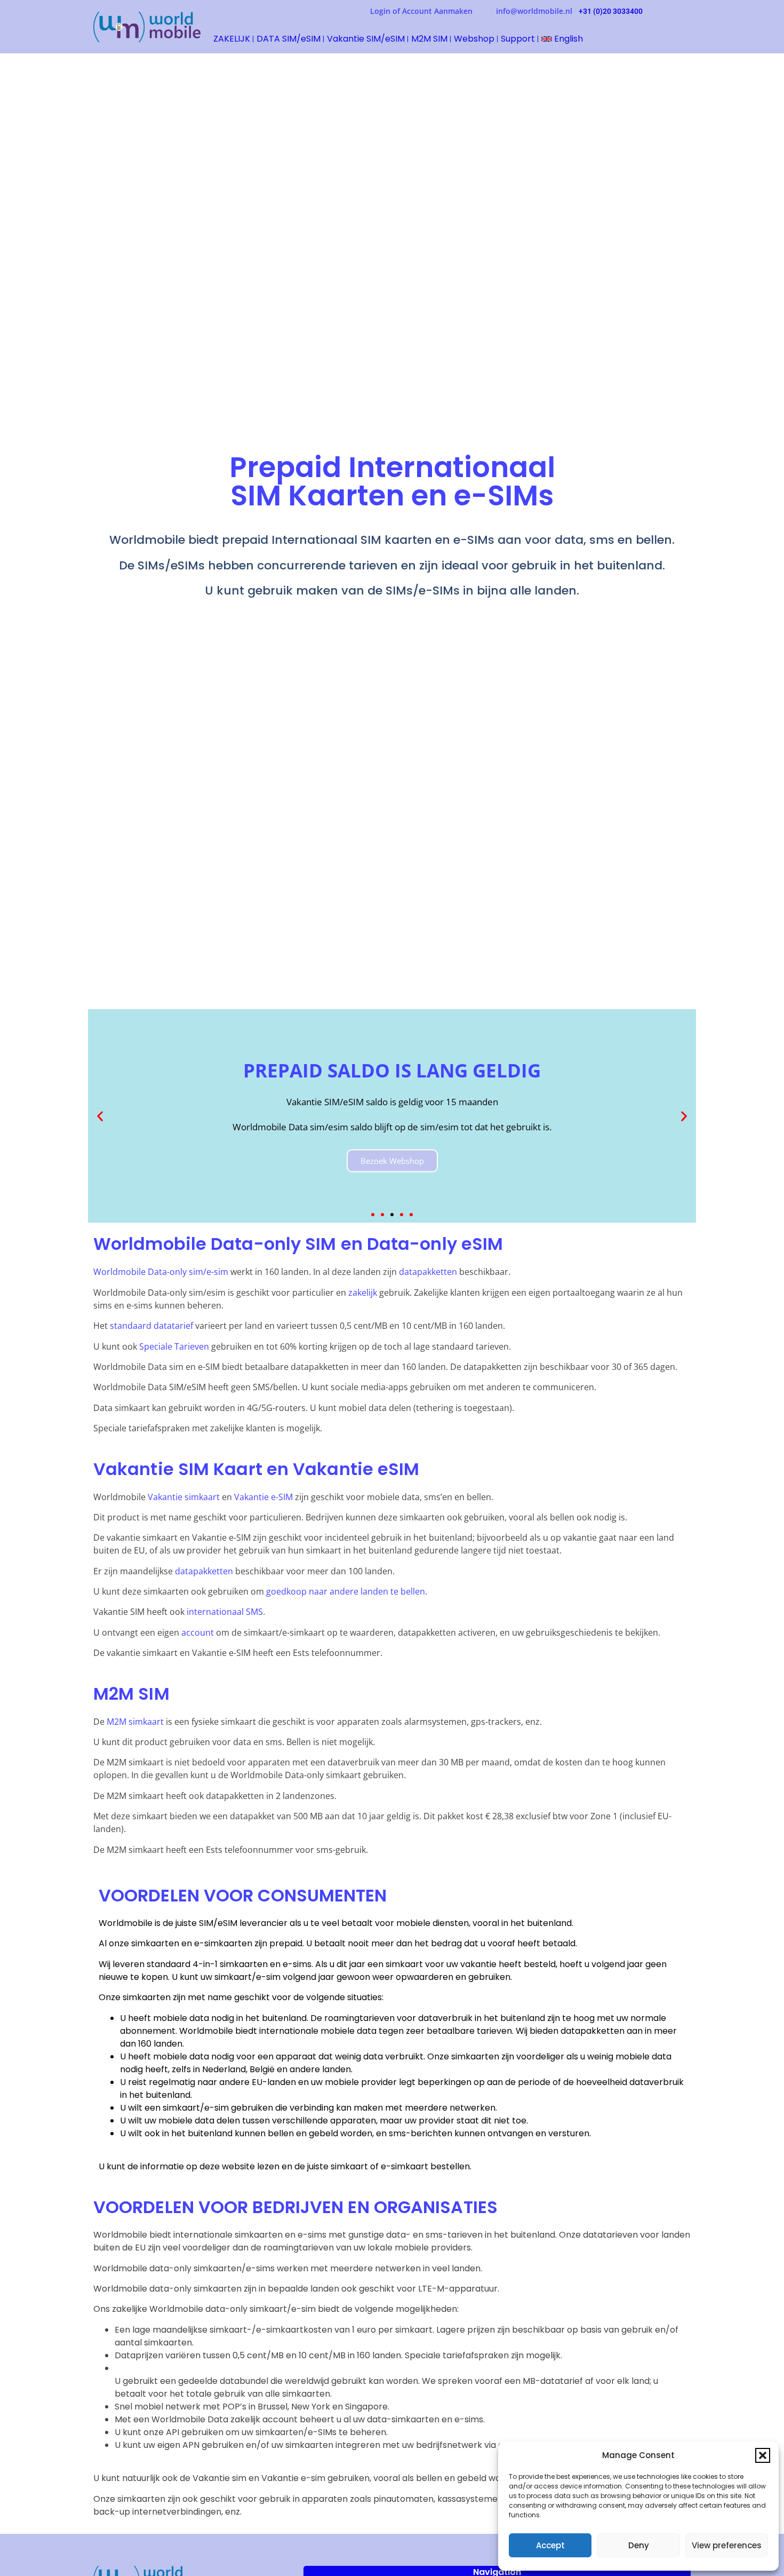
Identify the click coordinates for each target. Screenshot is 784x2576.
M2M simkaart (135, 1722)
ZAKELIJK (232, 39)
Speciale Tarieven (174, 1346)
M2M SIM (429, 39)
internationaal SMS (225, 1612)
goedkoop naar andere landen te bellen (346, 1591)
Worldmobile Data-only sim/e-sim (161, 1272)
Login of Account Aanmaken (433, 11)
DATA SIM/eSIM (289, 39)
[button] (763, 2455)
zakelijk (363, 1293)
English (567, 39)
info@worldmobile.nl (534, 11)
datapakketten (428, 1272)
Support (518, 39)
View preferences (727, 2545)
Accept (550, 2545)
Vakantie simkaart (184, 1497)
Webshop (474, 39)
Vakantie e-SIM (263, 1497)
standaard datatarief (151, 1326)
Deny (639, 2545)
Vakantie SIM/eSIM (366, 39)
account (199, 1632)
